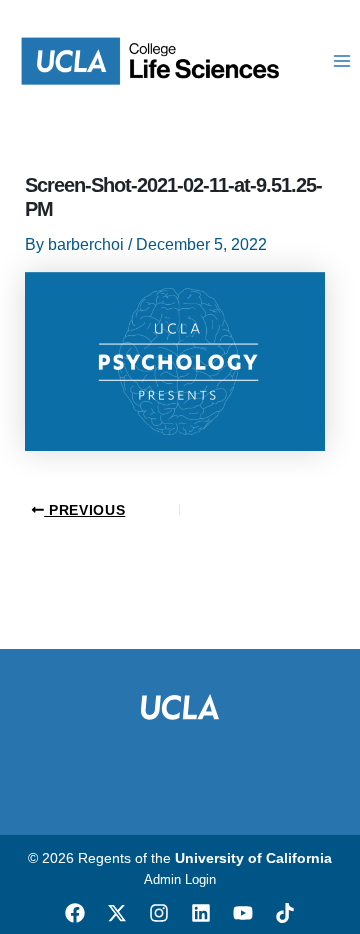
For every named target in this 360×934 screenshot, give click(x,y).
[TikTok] (285, 913)
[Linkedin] (201, 913)
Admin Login (180, 879)
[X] (117, 913)
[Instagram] (159, 913)
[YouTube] (243, 913)
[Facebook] (75, 913)
